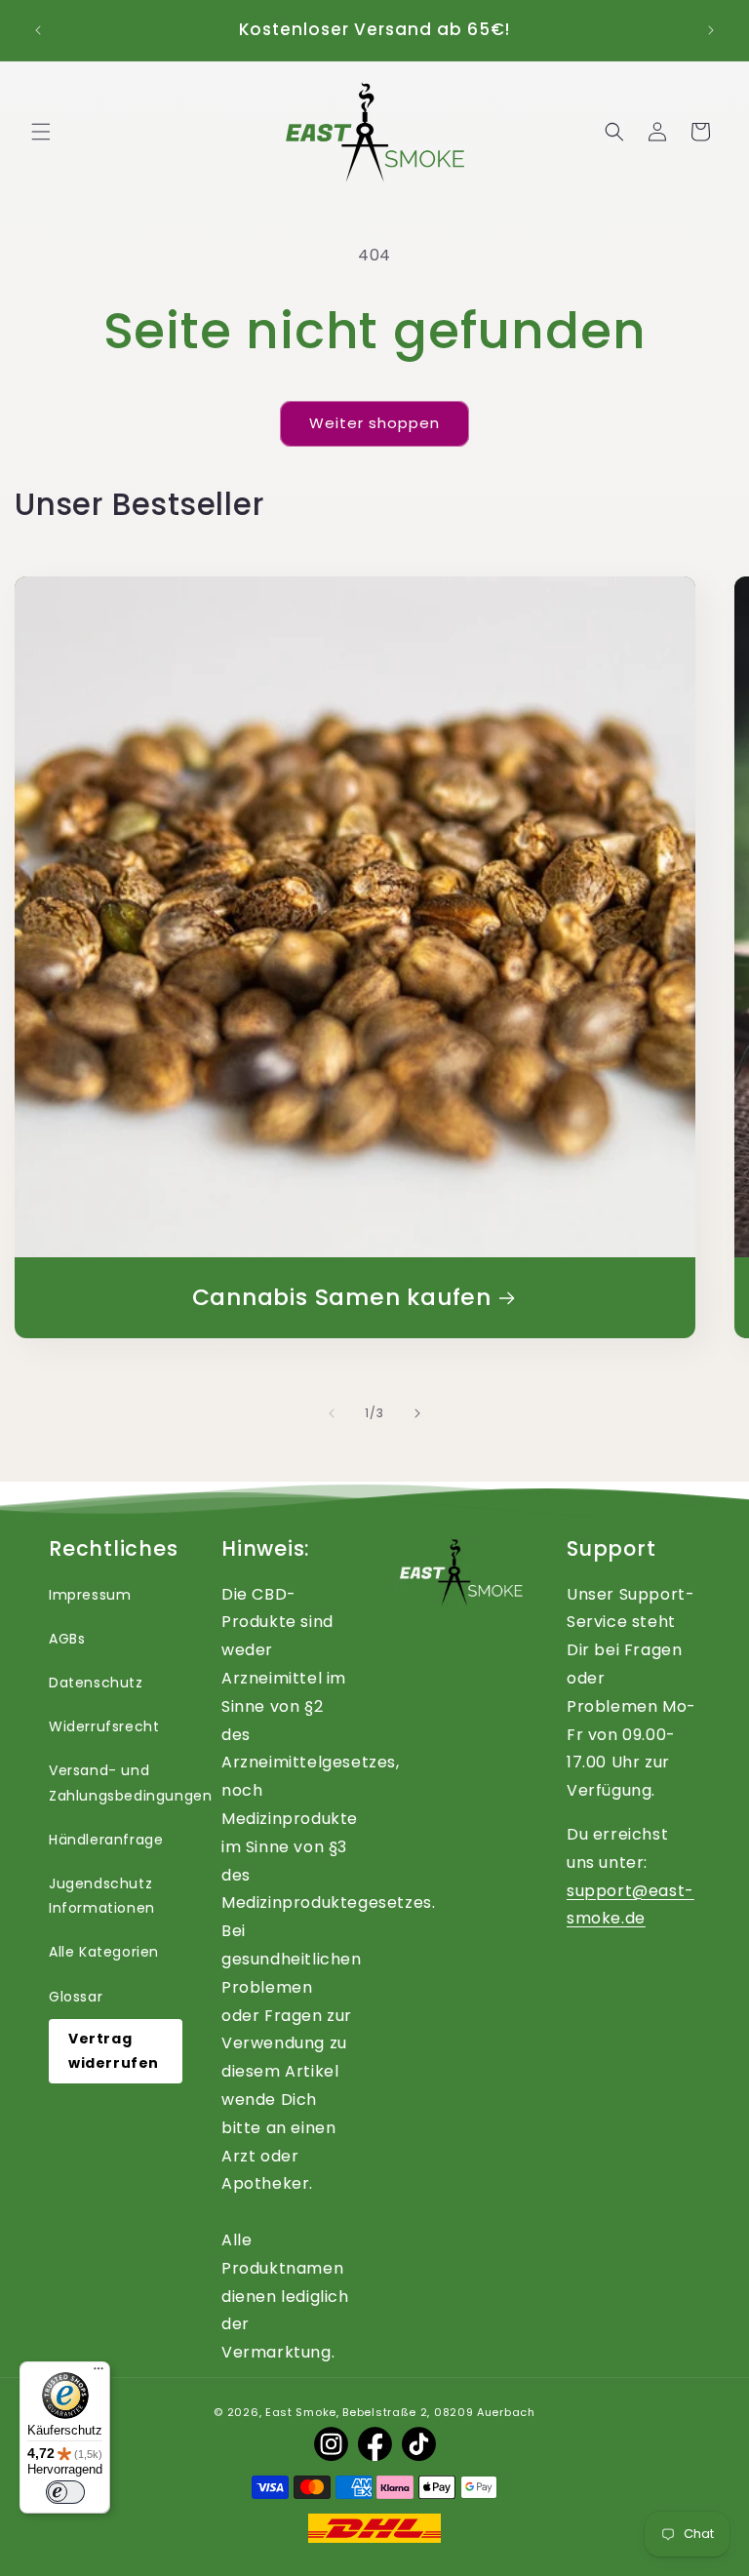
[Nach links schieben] (332, 1413)
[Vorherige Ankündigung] (38, 30)
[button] (41, 132)
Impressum (90, 1595)
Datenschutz (96, 1683)
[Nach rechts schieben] (417, 1413)
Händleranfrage (106, 1840)
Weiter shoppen (374, 423)
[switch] (65, 2492)
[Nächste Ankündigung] (711, 30)
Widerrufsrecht (104, 1726)
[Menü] (99, 2373)
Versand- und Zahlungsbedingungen (130, 1783)
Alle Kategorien (104, 1952)
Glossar (76, 1997)
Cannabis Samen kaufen (342, 1298)
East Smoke (301, 2412)
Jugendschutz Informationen (102, 1896)
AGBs (67, 1639)
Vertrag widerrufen (114, 2051)
